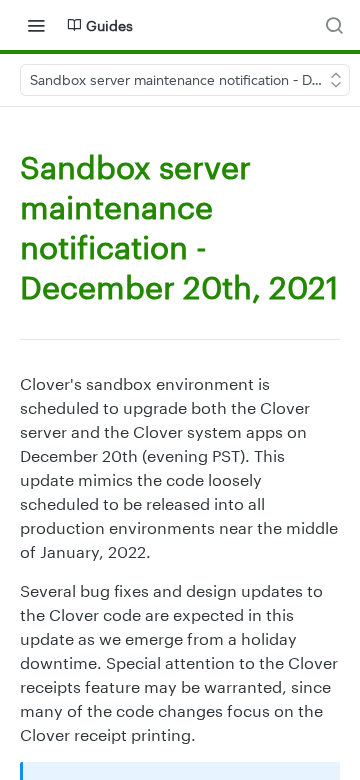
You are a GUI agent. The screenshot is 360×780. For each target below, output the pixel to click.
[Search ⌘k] (334, 25)
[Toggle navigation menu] (36, 25)
